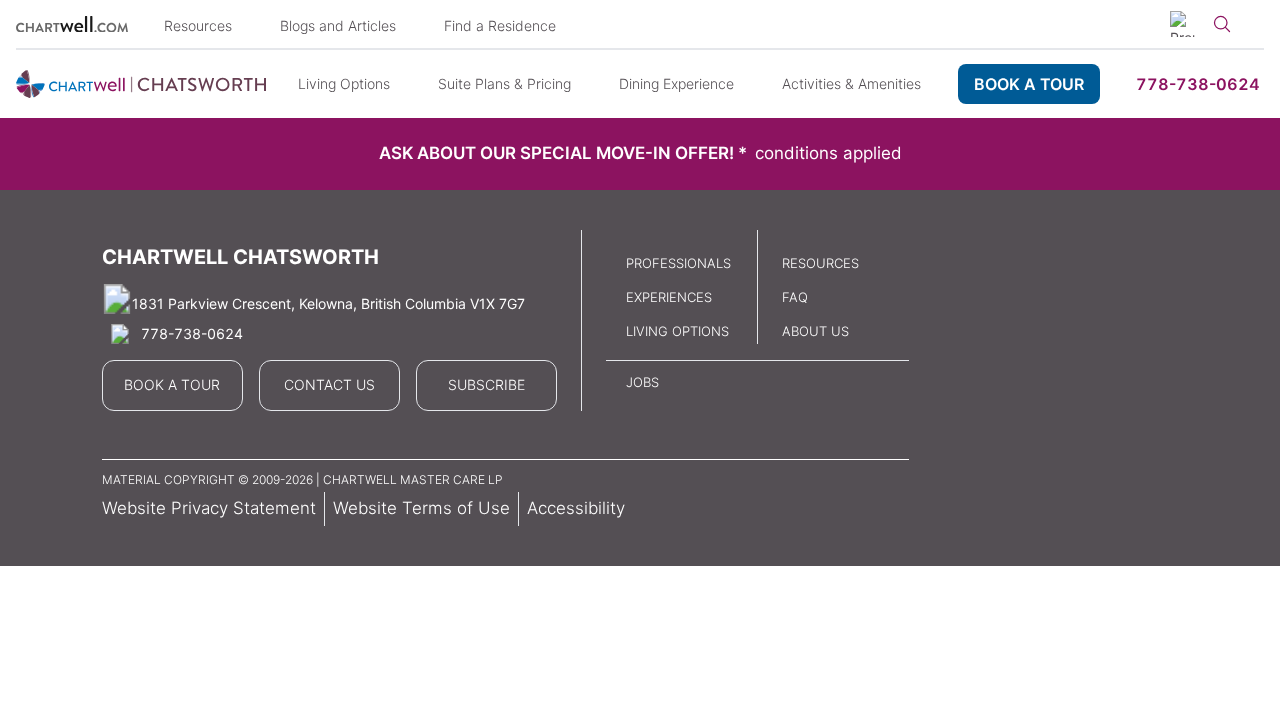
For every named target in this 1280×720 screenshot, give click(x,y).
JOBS (642, 382)
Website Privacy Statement (209, 508)
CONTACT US (329, 385)
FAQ (795, 297)
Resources (198, 25)
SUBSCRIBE (486, 385)
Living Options (344, 83)
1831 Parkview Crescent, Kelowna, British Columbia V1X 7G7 (328, 303)
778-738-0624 (1198, 84)
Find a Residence (500, 25)
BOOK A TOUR (1029, 84)
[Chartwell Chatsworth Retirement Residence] (141, 84)
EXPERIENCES (669, 297)
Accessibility (576, 508)
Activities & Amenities (851, 83)
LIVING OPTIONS (677, 331)
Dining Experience (676, 83)
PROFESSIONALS (678, 263)
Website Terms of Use (421, 508)
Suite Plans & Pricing (504, 83)
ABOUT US (815, 331)
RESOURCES (820, 263)
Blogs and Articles (338, 25)
